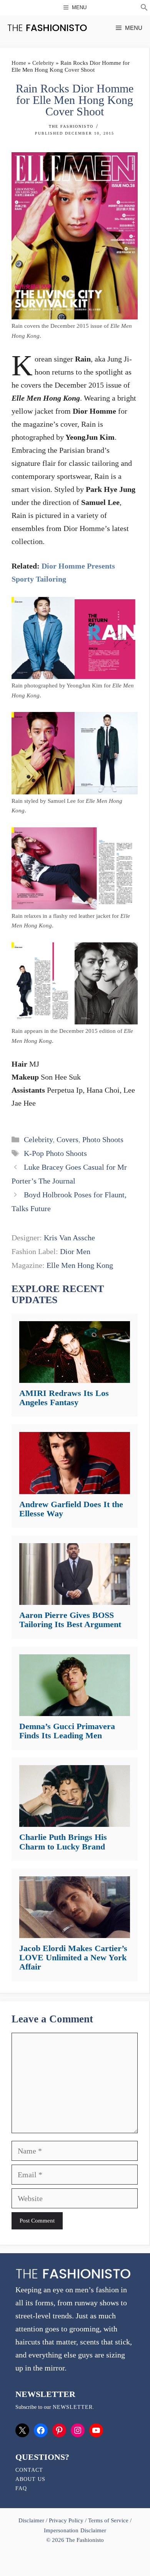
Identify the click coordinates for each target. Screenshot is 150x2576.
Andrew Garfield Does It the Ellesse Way (71, 1509)
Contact (29, 2470)
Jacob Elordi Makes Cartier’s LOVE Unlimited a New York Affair (73, 1957)
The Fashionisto (71, 126)
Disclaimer (32, 2520)
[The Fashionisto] (47, 28)
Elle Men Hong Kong (80, 1265)
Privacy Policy (66, 2520)
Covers (67, 1139)
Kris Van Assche (69, 1238)
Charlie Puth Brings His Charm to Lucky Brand (63, 1842)
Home (19, 63)
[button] (144, 8)
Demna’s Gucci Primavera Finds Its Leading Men (67, 1731)
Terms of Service (108, 2520)
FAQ (21, 2488)
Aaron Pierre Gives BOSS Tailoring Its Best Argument (70, 1620)
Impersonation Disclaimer (75, 2530)
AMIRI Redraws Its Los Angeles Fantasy (64, 1398)
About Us (30, 2479)
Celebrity (43, 63)
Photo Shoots (103, 1139)
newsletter (73, 2407)
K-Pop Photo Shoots (55, 1153)
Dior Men (75, 1251)
